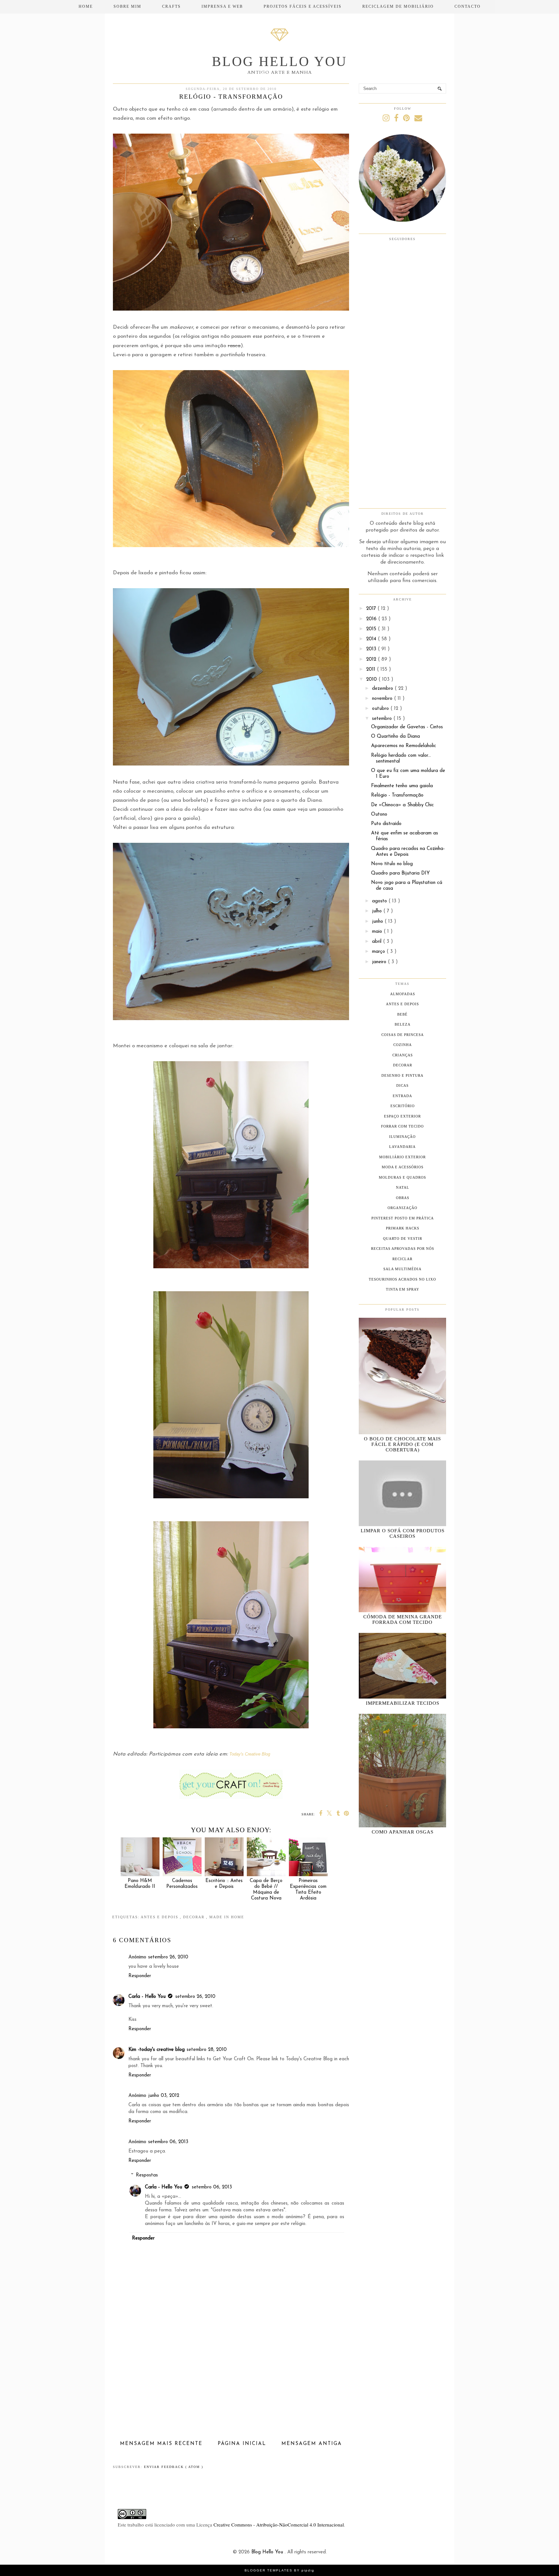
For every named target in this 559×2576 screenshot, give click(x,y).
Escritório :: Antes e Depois (224, 1884)
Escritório (403, 1106)
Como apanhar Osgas (403, 1832)
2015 (372, 629)
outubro (381, 709)
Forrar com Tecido (402, 1126)
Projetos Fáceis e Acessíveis (303, 6)
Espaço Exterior (402, 1116)
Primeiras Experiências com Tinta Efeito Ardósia (308, 1890)
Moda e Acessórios (403, 1167)
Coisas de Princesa (403, 1035)
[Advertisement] (231, 2390)
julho (378, 911)
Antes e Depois (160, 1917)
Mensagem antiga (312, 2444)
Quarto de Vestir (403, 1238)
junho (378, 922)
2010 (372, 680)
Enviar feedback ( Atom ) (174, 2467)
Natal (403, 1187)
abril (378, 942)
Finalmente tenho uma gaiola (402, 786)
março (379, 952)
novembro (383, 699)
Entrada (402, 1096)
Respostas (147, 2175)
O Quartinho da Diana (395, 737)
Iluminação (402, 1137)
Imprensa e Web (222, 6)
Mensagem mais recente (161, 2444)
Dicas (402, 1085)
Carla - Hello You (147, 1997)
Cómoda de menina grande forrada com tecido (403, 1619)
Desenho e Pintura (402, 1075)
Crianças (403, 1055)
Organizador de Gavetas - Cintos (407, 727)
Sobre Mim (127, 6)
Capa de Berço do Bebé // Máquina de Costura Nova (266, 1890)
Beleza (403, 1024)
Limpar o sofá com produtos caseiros (403, 1533)
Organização (402, 1208)
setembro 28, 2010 (207, 2050)
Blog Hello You (279, 61)
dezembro (383, 689)
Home (86, 6)
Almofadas (403, 994)
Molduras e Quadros (402, 1177)
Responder (140, 1976)
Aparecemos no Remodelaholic (404, 746)
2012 (372, 660)
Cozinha (403, 1045)
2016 (372, 619)
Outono (379, 815)
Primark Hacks (403, 1228)
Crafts (171, 6)
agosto (380, 901)
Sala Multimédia (402, 1269)
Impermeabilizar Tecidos (403, 1703)
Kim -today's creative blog (157, 2050)
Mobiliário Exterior (402, 1157)
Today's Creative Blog (250, 1754)
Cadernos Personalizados (182, 1884)
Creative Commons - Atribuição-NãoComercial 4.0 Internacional (279, 2525)
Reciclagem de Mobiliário (398, 6)
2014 (372, 639)
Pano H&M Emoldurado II (140, 1884)
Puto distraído (386, 824)
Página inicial (242, 2444)
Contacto (468, 6)
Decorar (195, 1917)
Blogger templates (269, 2570)
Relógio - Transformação (397, 795)
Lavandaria (402, 1147)
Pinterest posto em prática (403, 1218)
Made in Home (227, 1917)
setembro (383, 719)
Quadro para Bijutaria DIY (400, 873)
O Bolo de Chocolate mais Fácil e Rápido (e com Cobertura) (402, 1444)
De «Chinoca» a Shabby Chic (402, 805)
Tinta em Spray (403, 1289)
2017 (372, 609)
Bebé (402, 1014)
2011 (372, 670)
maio (378, 932)
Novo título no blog (392, 864)
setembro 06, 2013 (168, 2142)
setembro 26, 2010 (168, 1957)
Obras (403, 1198)
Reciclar (402, 1259)
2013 (372, 649)
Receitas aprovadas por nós (403, 1249)
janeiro (380, 962)
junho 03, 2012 (164, 2096)
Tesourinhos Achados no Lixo (402, 1279)
